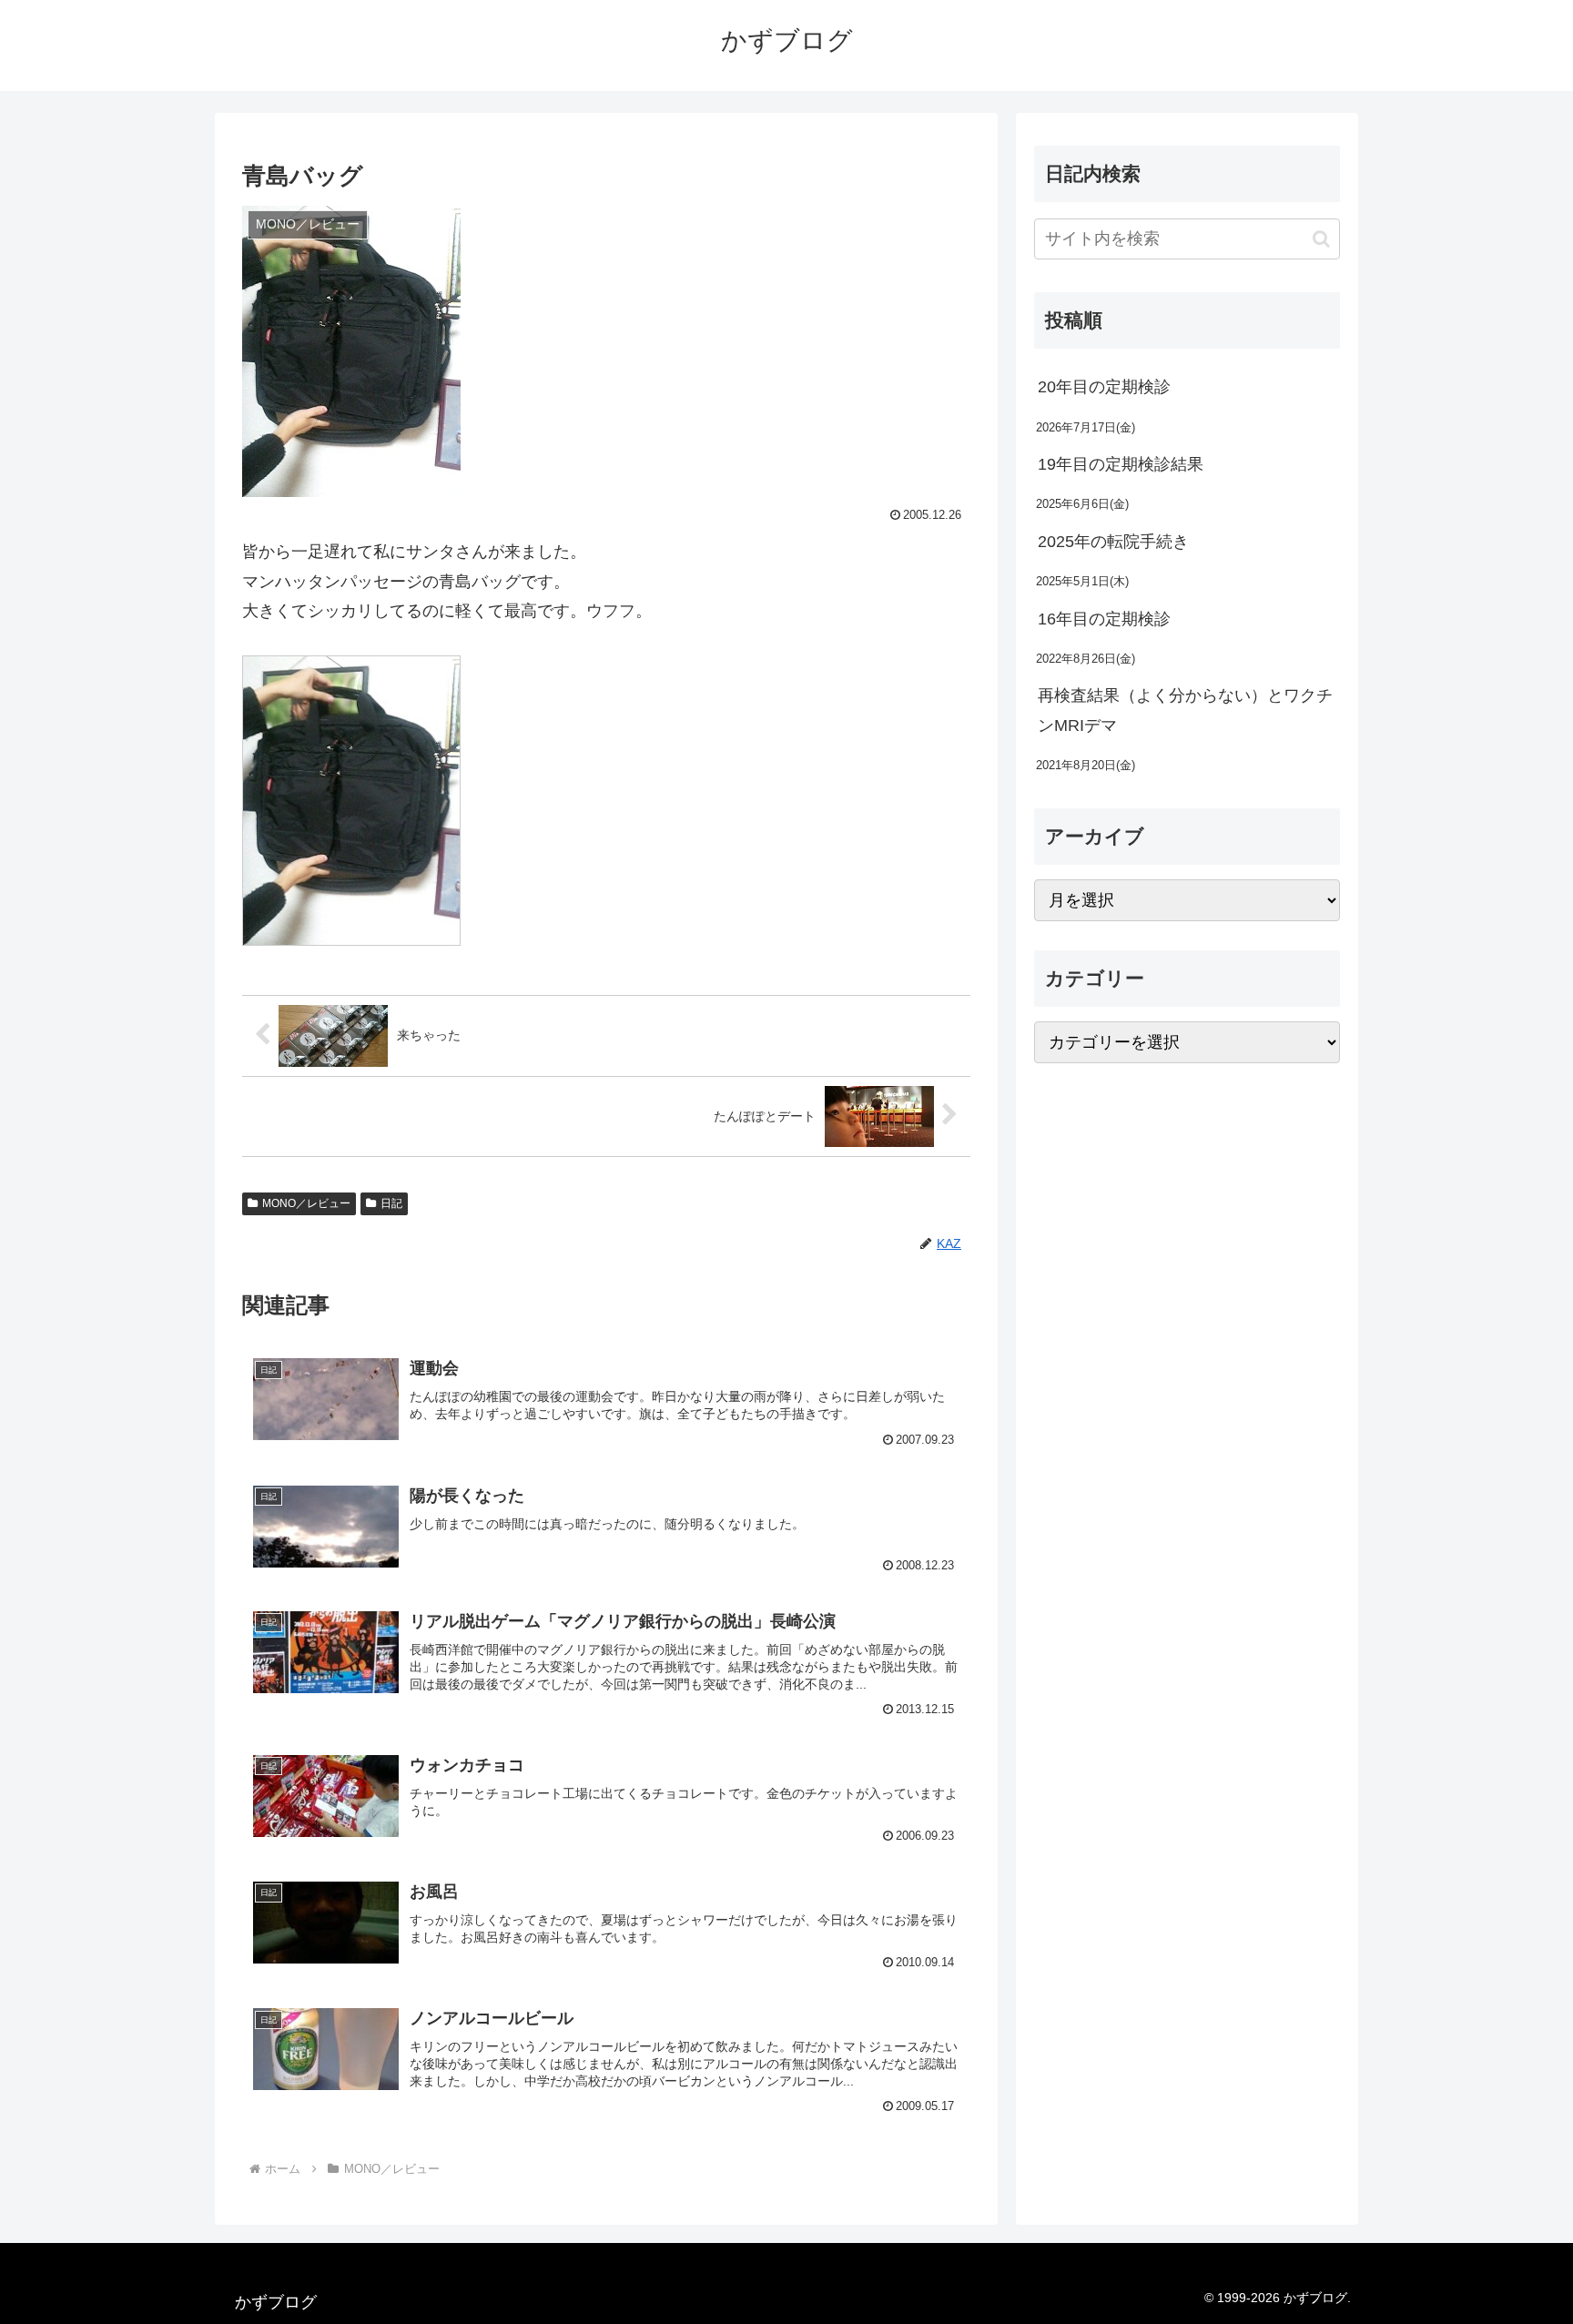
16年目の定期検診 (1104, 619)
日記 (391, 1203)
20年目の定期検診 (1104, 387)
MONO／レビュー (306, 1203)
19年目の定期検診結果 (1121, 464)
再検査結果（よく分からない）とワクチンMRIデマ (1185, 710)
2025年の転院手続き (1113, 542)
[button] (1321, 239)
